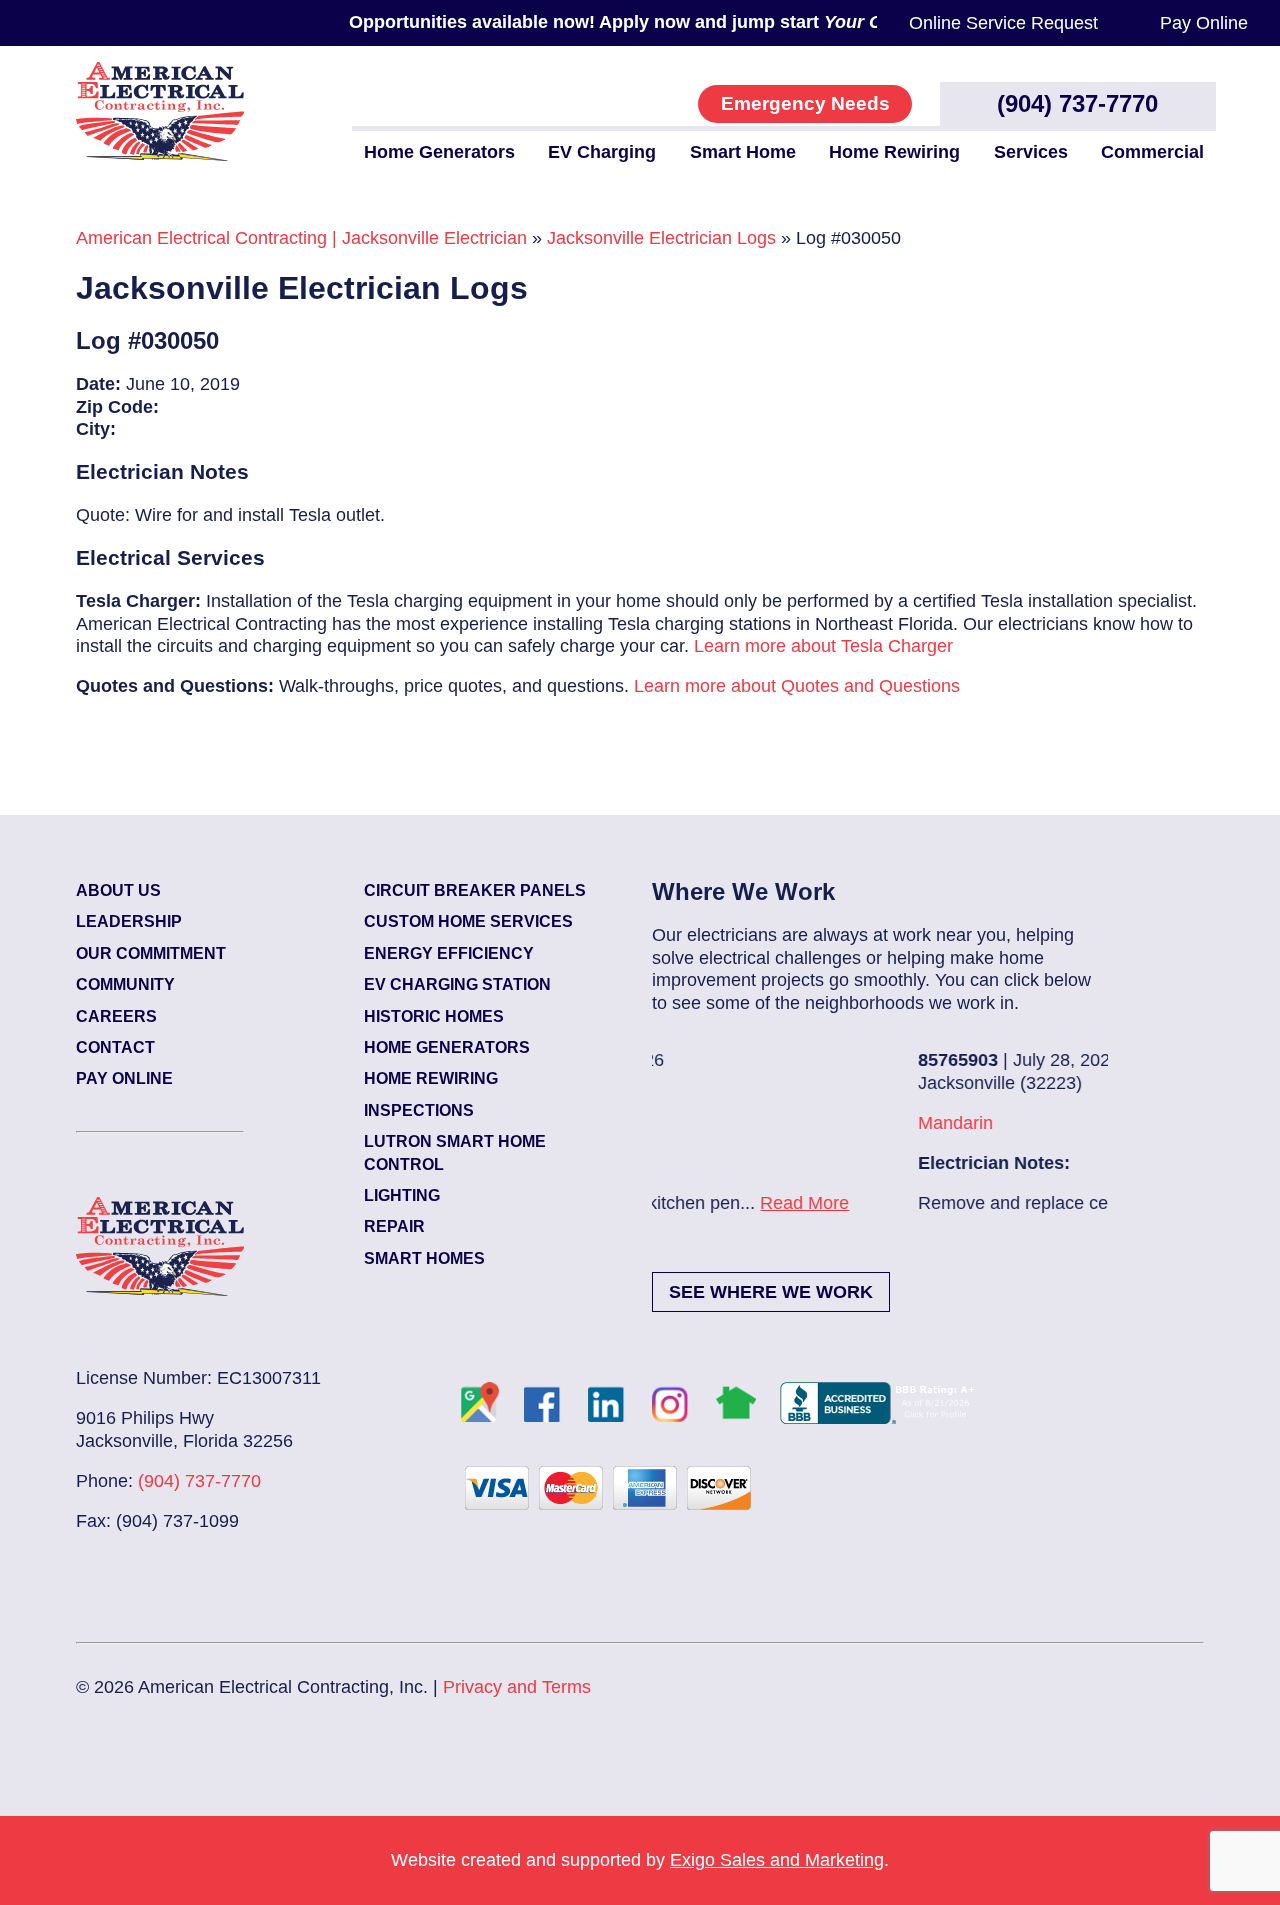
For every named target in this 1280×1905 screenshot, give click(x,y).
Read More (1008, 1203)
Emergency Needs (805, 103)
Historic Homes (434, 1016)
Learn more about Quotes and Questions (797, 686)
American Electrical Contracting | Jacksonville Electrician (301, 238)
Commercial (1152, 152)
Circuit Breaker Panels (475, 890)
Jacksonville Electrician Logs (661, 238)
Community (125, 984)
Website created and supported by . (640, 1860)
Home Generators (439, 152)
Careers (116, 1016)
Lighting (402, 1195)
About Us (118, 890)
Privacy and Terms (517, 1687)
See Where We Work (771, 1292)
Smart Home (743, 152)
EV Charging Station (457, 984)
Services (1031, 152)
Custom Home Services (468, 921)
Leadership (129, 921)
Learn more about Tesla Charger (823, 646)
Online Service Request (1003, 23)
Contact (115, 1047)
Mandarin (714, 1123)
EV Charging (602, 152)
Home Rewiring (894, 152)
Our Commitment (151, 953)
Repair (394, 1226)
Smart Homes (424, 1258)
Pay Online (1204, 23)
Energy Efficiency (449, 953)
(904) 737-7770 (1077, 103)
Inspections (419, 1110)
